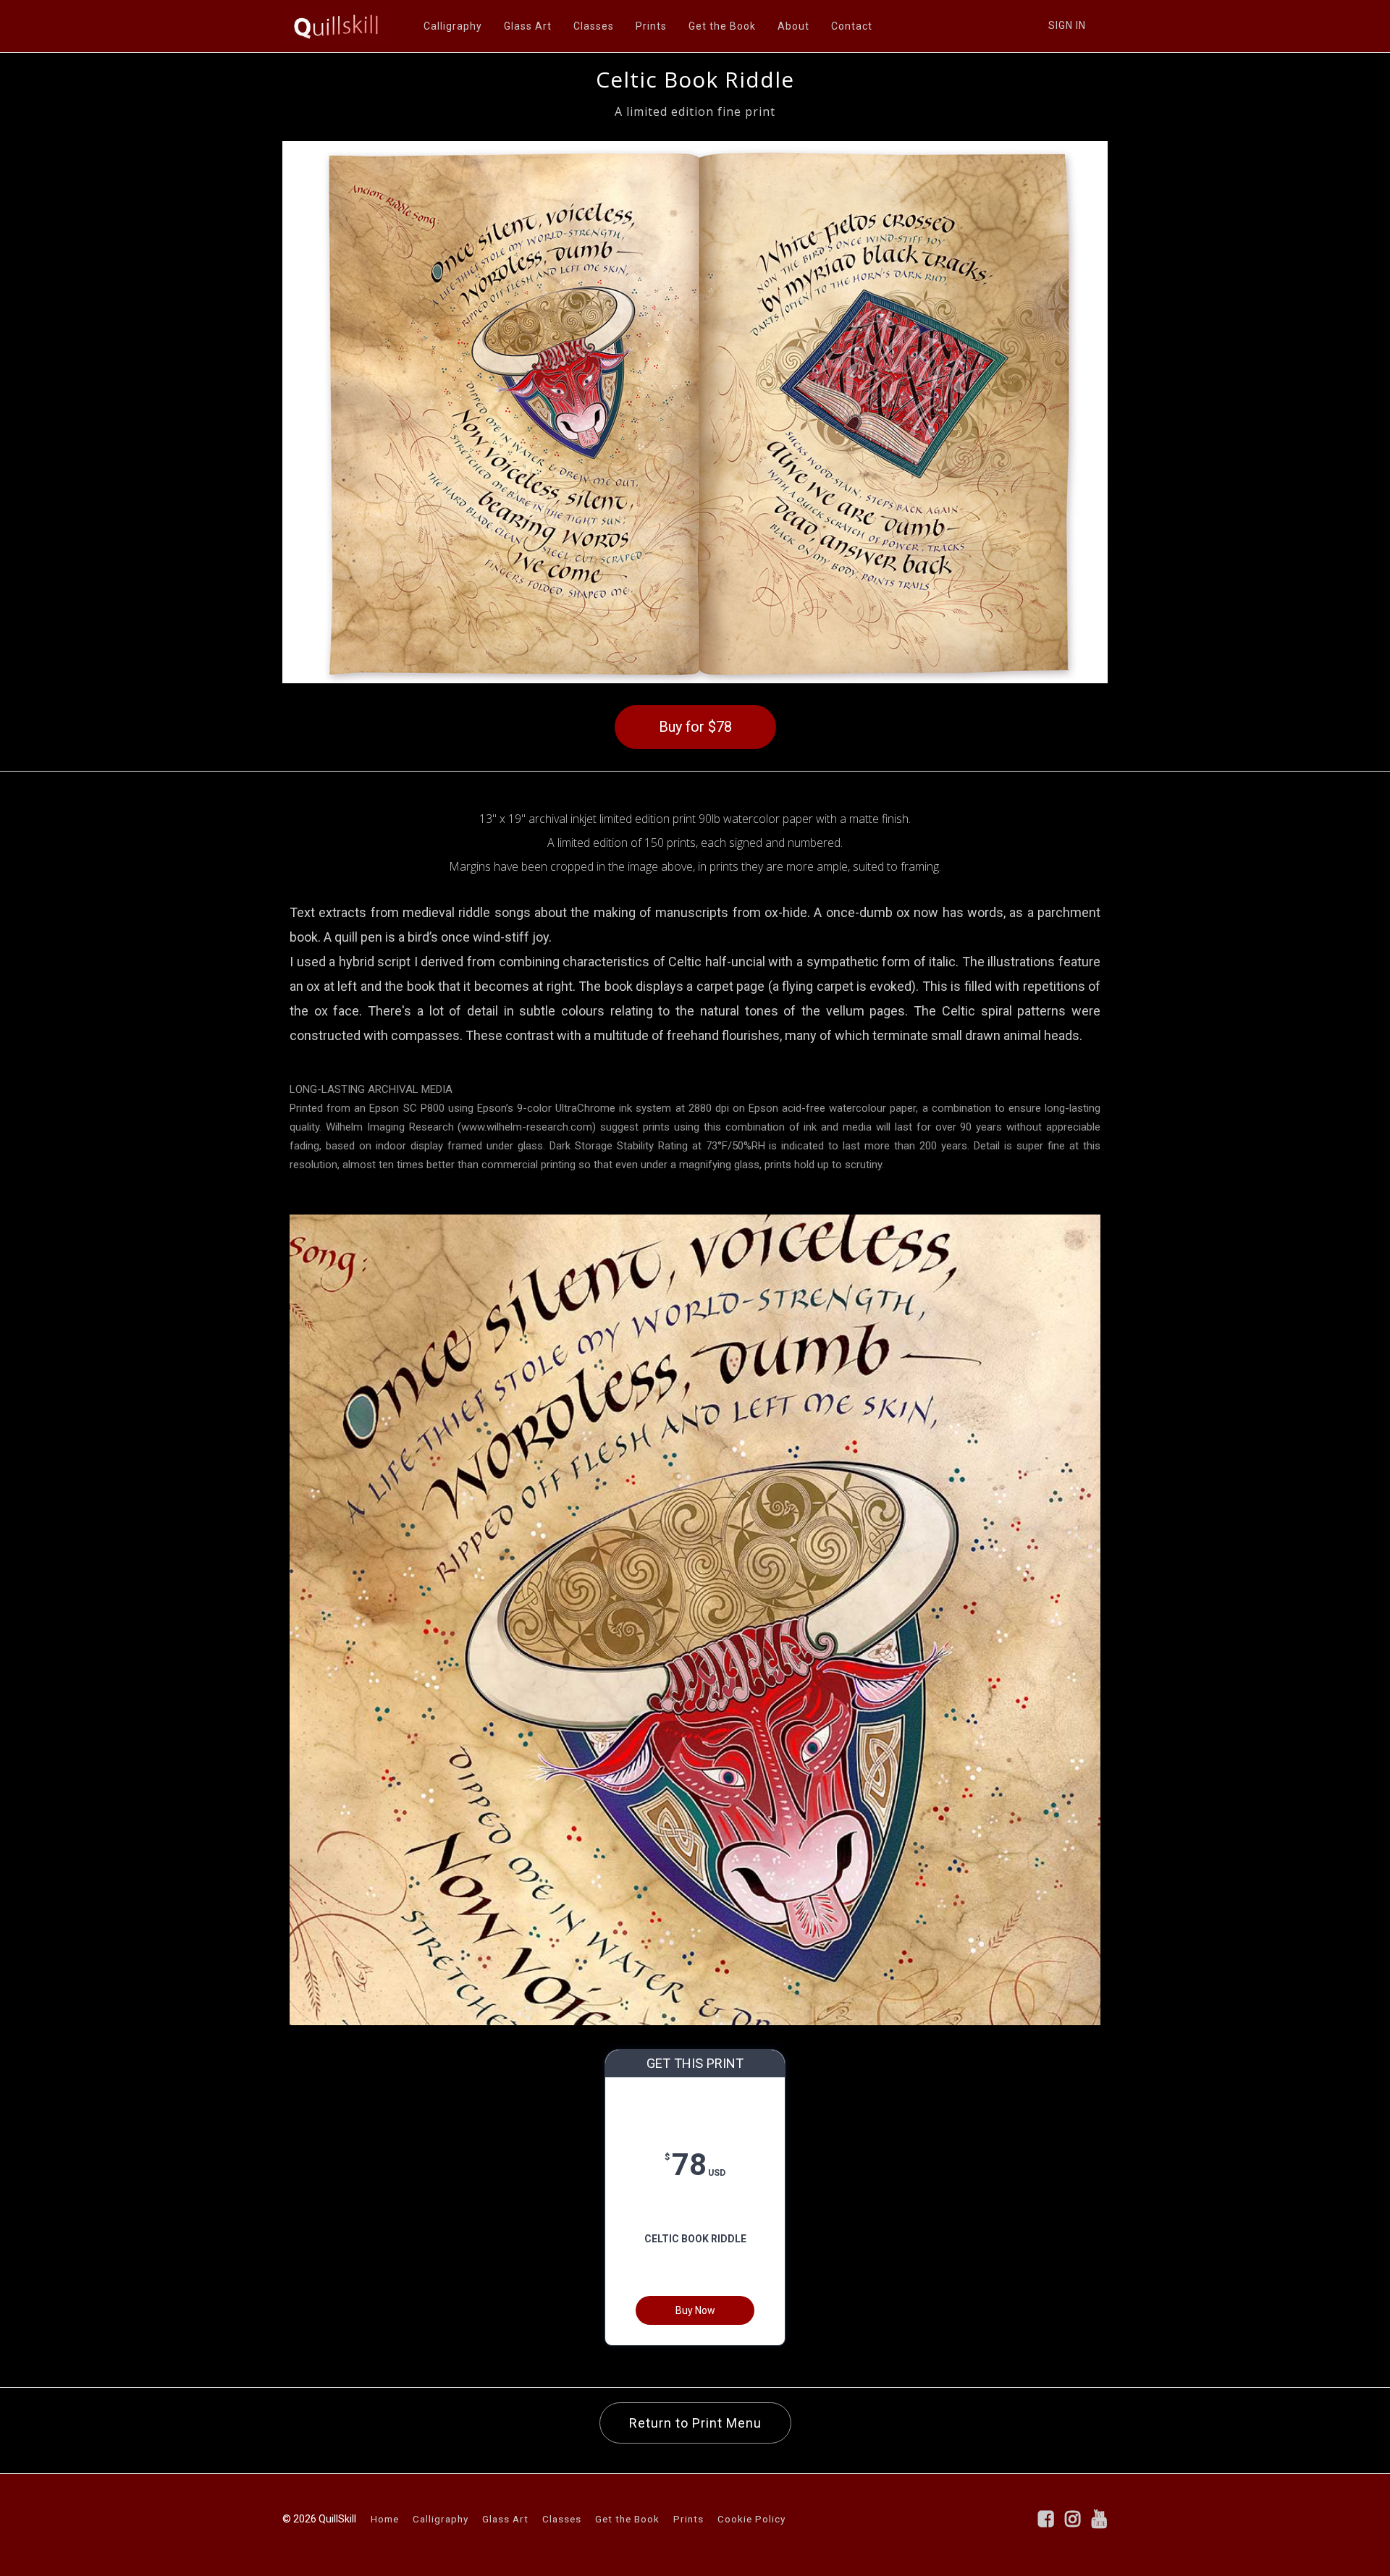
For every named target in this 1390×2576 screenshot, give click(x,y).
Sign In (1067, 25)
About (793, 26)
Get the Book (722, 26)
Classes (594, 26)
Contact (852, 26)
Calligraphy (453, 26)
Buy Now (695, 2310)
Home (385, 2519)
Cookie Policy (751, 2519)
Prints (651, 26)
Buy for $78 (695, 727)
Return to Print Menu (695, 2423)
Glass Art (528, 26)
